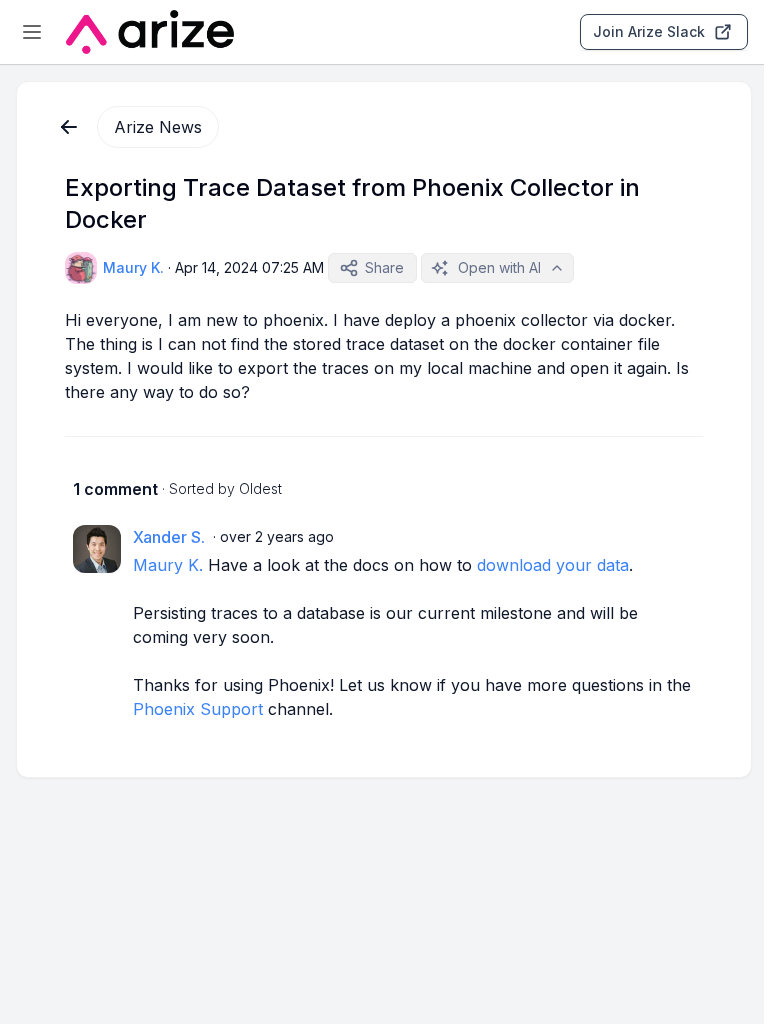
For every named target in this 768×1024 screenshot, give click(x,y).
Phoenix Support (198, 709)
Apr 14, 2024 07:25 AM (249, 267)
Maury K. (168, 565)
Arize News (158, 127)
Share (384, 267)
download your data (553, 565)
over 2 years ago (277, 536)
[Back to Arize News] (69, 127)
